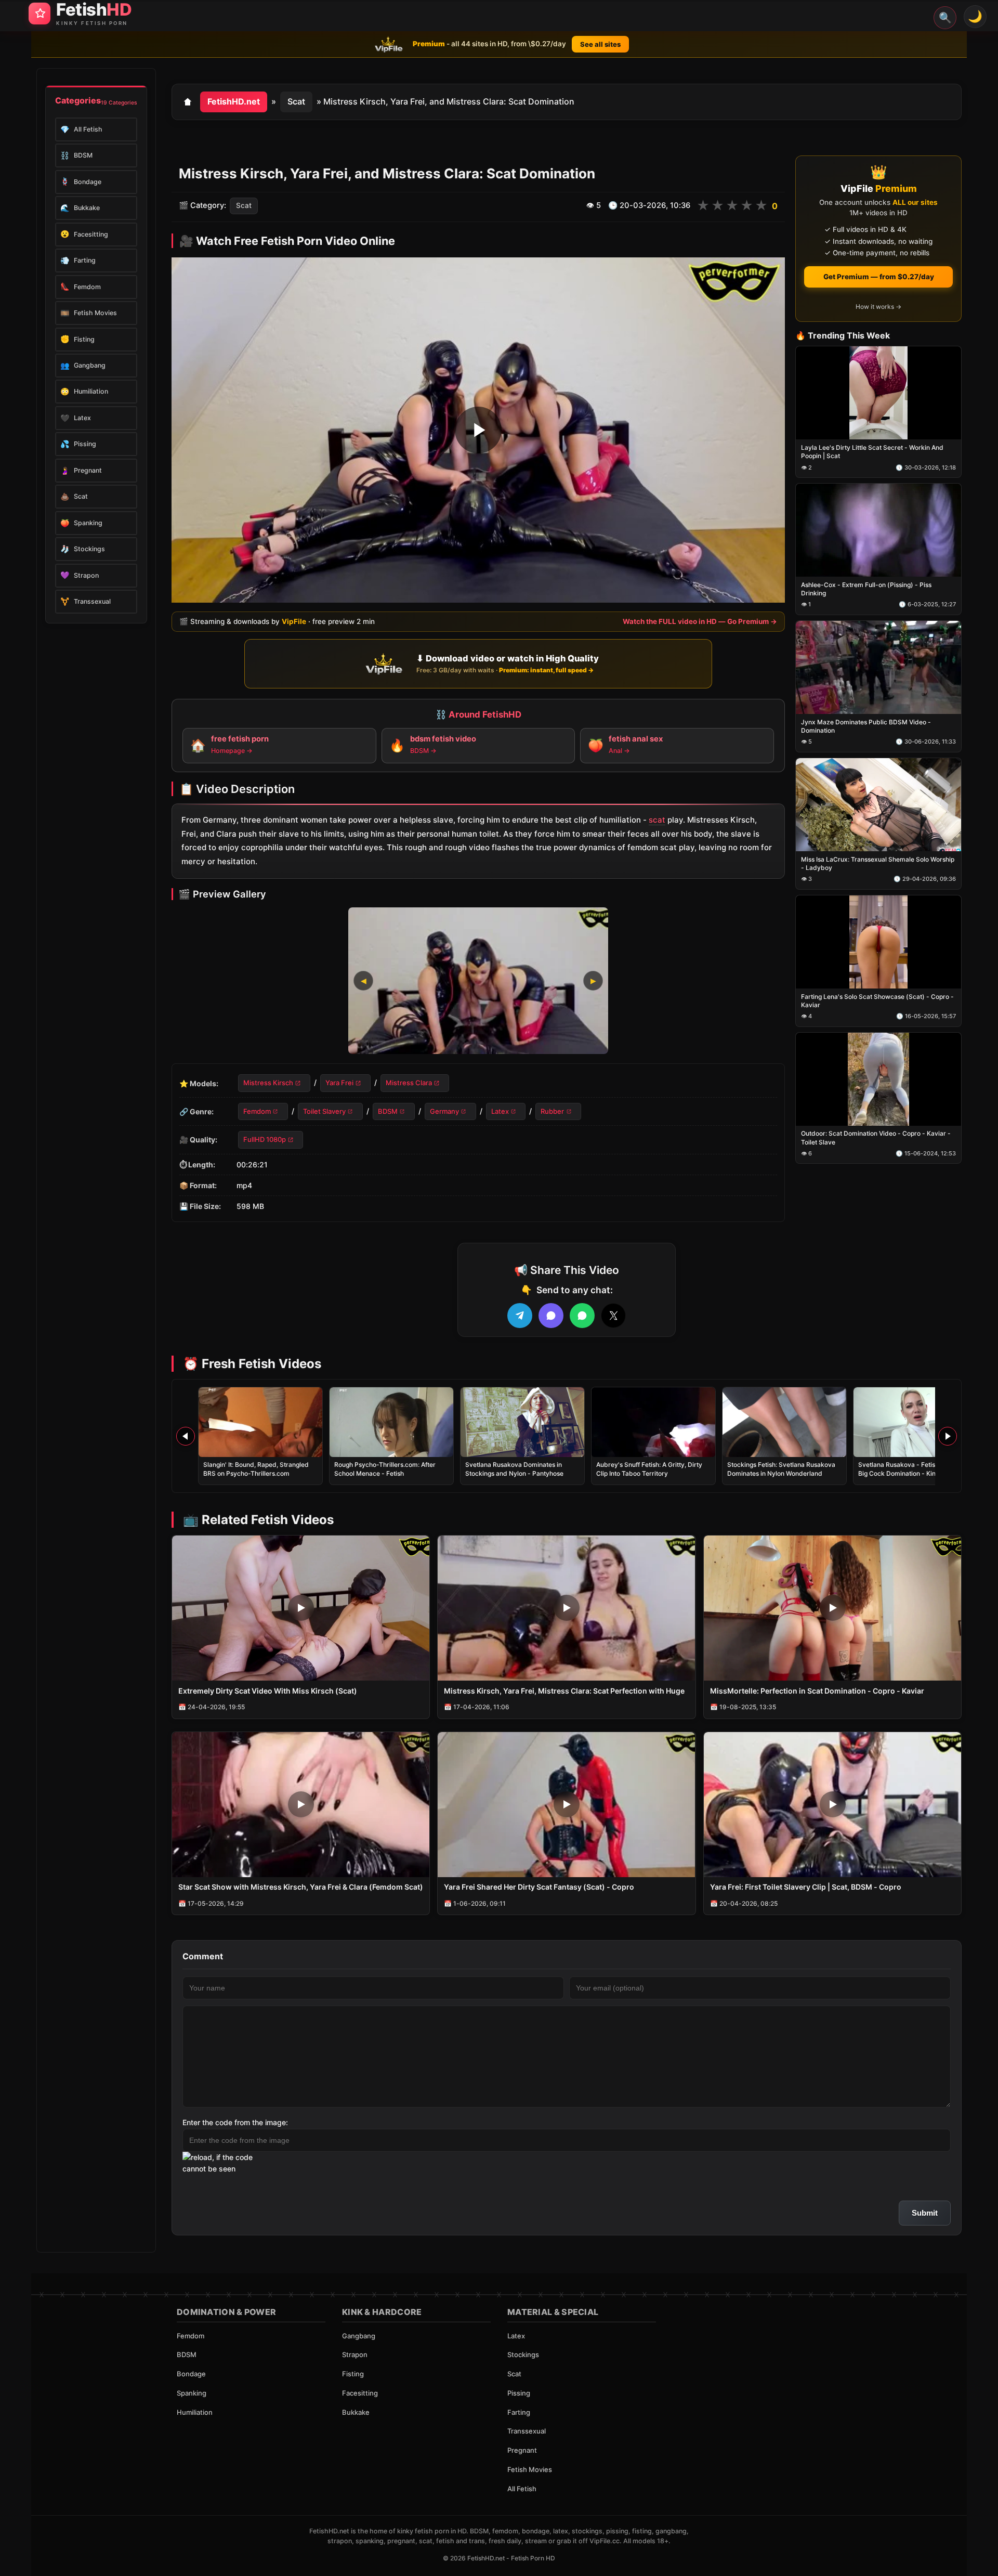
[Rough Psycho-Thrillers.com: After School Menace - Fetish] (391, 1422)
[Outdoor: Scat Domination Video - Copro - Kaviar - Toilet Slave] (878, 1079)
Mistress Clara (409, 1083)
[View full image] (478, 981)
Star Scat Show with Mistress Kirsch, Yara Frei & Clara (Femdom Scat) (301, 1887)
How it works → (878, 307)
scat (657, 820)
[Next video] (948, 1436)
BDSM (388, 1111)
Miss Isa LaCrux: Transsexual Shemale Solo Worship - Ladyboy (878, 863)
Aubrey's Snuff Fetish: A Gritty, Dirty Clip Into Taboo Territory (649, 1469)
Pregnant (522, 2450)
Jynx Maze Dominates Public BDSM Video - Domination (866, 726)
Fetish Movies (530, 2469)
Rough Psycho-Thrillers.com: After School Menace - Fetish (385, 1469)
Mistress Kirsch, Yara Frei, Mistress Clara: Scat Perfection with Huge (564, 1691)
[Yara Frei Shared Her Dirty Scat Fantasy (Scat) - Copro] (566, 1805)
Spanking (192, 2393)
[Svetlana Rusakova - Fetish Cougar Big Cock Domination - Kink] (915, 1422)
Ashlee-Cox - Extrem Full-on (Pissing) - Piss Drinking (866, 589)
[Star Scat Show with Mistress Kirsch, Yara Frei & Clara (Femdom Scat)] (301, 1805)
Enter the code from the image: (235, 2122)
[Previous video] (186, 1436)
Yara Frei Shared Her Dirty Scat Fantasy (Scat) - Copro (539, 1887)
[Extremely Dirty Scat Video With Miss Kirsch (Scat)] (301, 1608)
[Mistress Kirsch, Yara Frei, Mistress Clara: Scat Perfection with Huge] (566, 1608)
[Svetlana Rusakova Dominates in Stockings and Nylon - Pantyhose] (522, 1422)
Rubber (552, 1111)
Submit (925, 2213)
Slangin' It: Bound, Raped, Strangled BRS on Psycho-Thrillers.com (256, 1469)
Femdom (257, 1111)
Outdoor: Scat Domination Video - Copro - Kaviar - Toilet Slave (876, 1138)
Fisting (353, 2374)
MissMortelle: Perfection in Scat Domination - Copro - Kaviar (817, 1691)
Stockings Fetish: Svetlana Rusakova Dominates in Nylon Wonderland (781, 1469)
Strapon (355, 2354)
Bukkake (356, 2412)
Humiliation (195, 2412)
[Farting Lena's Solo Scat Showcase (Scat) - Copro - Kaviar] (878, 942)
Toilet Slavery (324, 1111)
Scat (296, 101)
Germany (444, 1111)
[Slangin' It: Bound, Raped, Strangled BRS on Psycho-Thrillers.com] (260, 1422)
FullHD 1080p (265, 1140)
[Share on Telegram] (520, 1316)
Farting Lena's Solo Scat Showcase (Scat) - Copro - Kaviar (877, 1001)
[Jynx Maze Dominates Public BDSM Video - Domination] (878, 667)
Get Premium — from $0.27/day (879, 277)
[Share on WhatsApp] (582, 1316)
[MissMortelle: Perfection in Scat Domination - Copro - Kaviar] (832, 1608)
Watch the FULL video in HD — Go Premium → (700, 622)
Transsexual (527, 2431)
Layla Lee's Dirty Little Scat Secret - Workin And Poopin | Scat (872, 452)
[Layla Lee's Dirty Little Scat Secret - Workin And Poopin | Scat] (878, 393)
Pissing (519, 2393)
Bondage (191, 2374)
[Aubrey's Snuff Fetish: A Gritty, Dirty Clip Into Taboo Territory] (653, 1422)
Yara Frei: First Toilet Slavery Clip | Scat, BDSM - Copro (806, 1887)
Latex (500, 1111)
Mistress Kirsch (268, 1083)
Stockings (523, 2354)
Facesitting (360, 2393)
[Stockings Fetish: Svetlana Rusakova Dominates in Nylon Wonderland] (784, 1422)
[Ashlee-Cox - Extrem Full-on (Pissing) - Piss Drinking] (878, 531)
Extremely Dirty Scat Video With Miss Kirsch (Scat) (268, 1691)
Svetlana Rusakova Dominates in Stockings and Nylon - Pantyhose (514, 1469)
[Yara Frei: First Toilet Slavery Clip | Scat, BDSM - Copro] (832, 1805)
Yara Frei (339, 1083)
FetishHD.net (234, 101)
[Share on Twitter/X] (613, 1316)
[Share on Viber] (551, 1316)
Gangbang (359, 2336)
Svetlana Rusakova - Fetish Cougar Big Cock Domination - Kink (910, 1469)
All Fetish (522, 2489)
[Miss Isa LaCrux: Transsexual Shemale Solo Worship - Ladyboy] (878, 805)
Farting (519, 2412)
